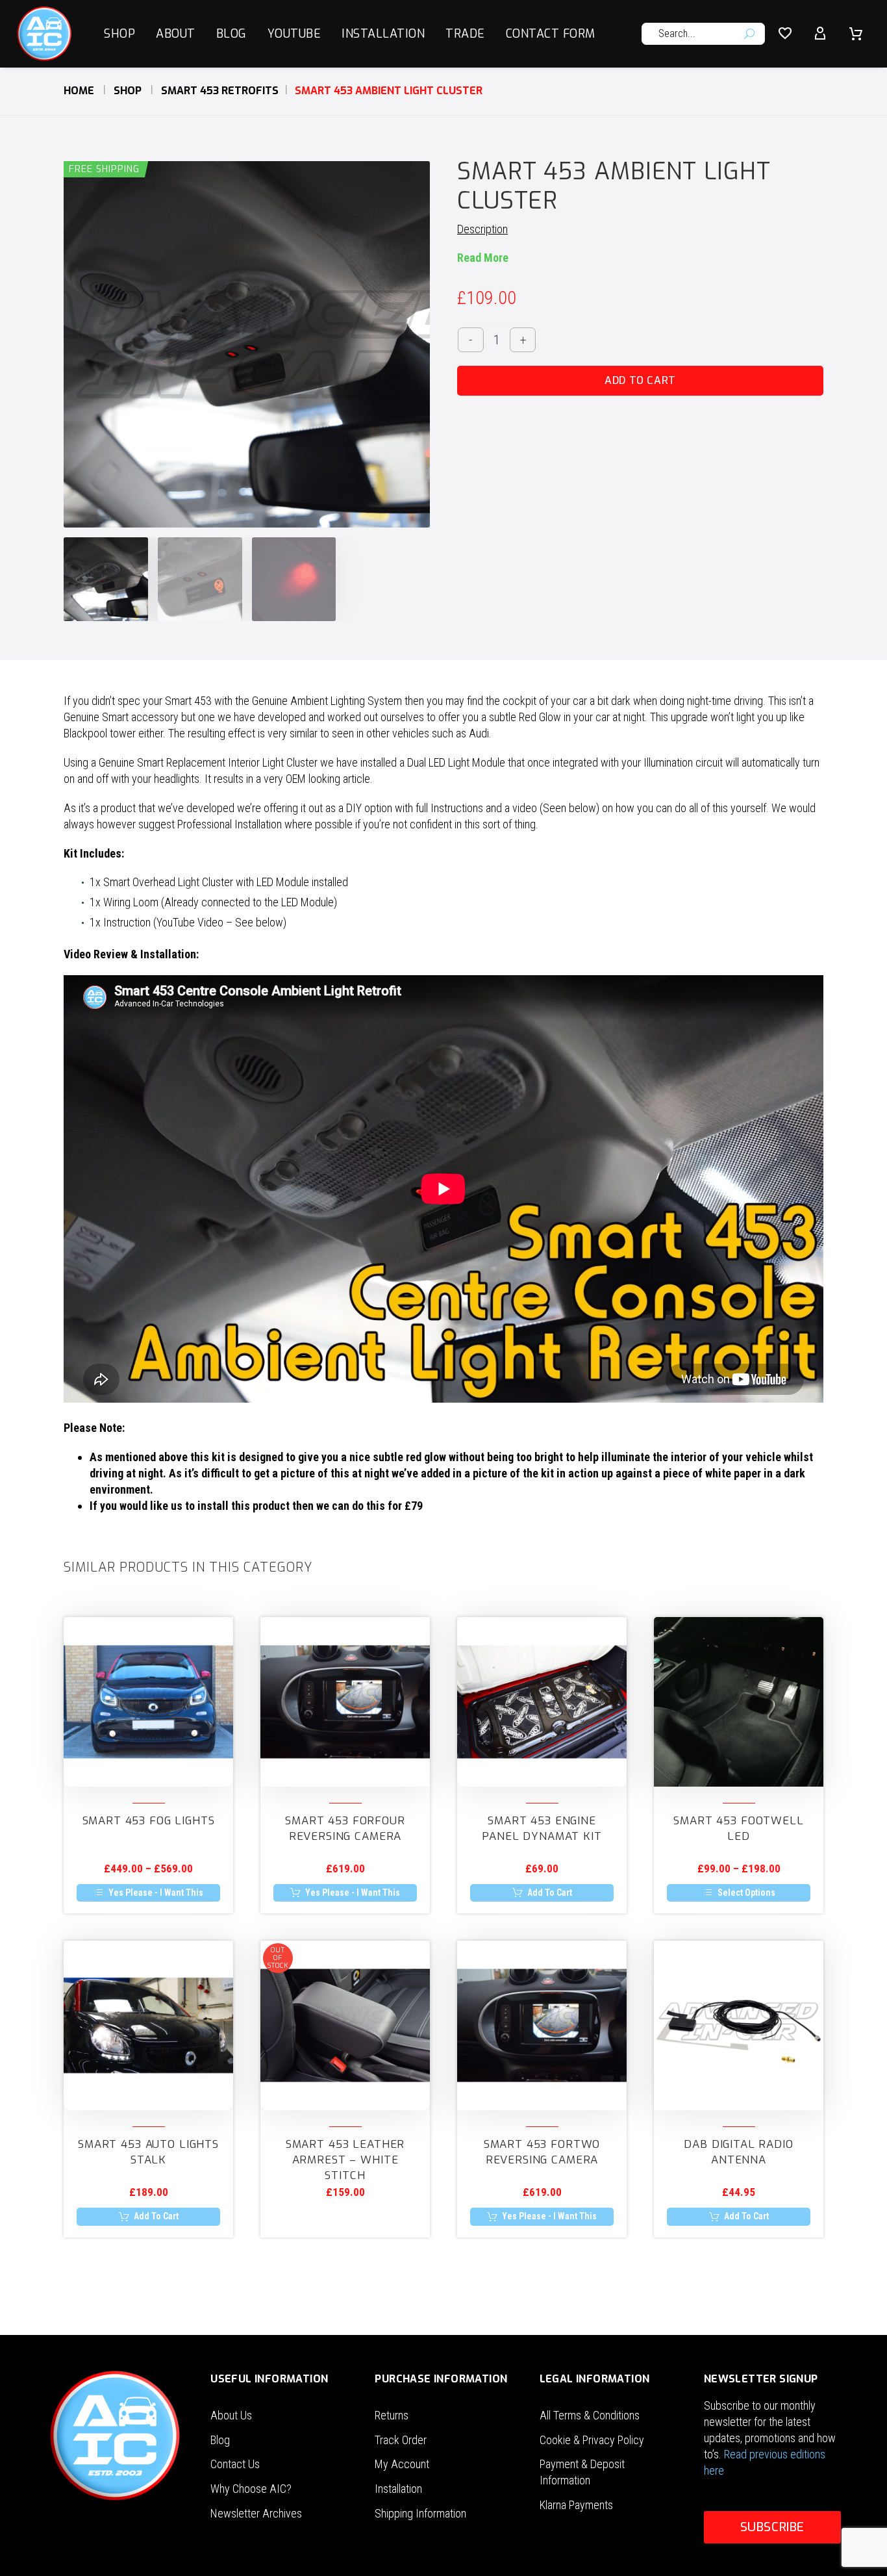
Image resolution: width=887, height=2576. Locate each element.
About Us (231, 2415)
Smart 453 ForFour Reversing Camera (345, 1829)
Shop (119, 34)
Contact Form (551, 34)
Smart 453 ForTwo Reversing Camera (542, 2152)
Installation (383, 34)
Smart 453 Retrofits (220, 91)
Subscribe (772, 2527)
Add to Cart (640, 380)
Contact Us (235, 2464)
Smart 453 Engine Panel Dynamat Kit (542, 1829)
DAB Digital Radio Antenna (738, 2152)
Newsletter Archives (256, 2513)
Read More (483, 258)
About (176, 34)
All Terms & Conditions (590, 2415)
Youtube (294, 34)
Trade (465, 34)
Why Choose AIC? (251, 2489)
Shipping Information (420, 2513)
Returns (392, 2415)
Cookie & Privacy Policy (592, 2440)
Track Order (401, 2440)
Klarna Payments (576, 2505)
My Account (402, 2464)
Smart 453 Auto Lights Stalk (148, 2152)
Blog (231, 34)
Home (79, 91)
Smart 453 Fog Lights (149, 1821)
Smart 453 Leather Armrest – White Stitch (345, 2160)
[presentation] (80, 344)
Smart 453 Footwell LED (738, 1829)
